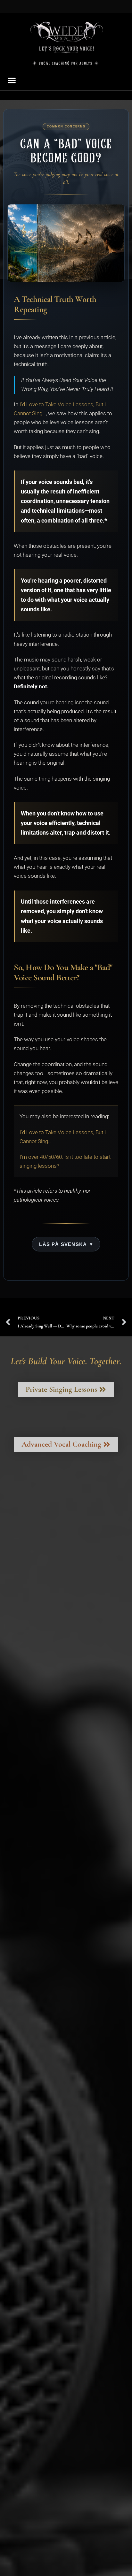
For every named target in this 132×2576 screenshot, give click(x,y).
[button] (12, 80)
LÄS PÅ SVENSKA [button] (63, 1244)
